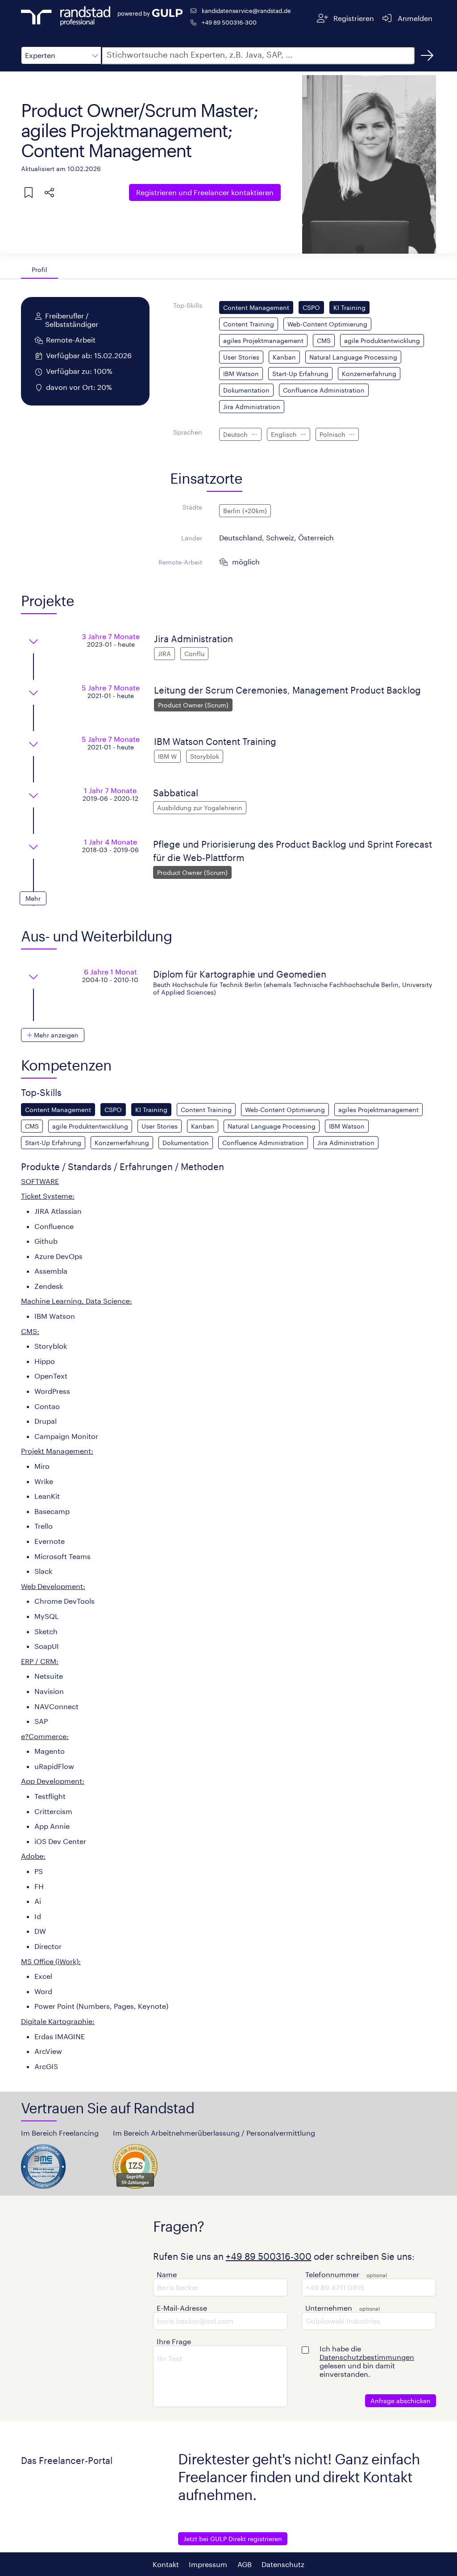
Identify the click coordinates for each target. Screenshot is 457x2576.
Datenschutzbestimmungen (367, 2357)
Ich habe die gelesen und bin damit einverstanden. (367, 2361)
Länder (192, 538)
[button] (61, 55)
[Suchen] (427, 55)
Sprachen (188, 432)
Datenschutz (283, 2564)
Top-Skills (188, 305)
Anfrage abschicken (401, 2401)
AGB (245, 2564)
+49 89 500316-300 (229, 22)
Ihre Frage (174, 2341)
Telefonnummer (332, 2274)
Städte (192, 507)
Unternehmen (329, 2308)
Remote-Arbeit (180, 562)
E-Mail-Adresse (182, 2308)
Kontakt (166, 2564)
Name (167, 2274)
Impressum (208, 2564)
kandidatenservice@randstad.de (246, 10)
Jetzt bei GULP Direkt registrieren (233, 2539)
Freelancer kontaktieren (205, 192)
